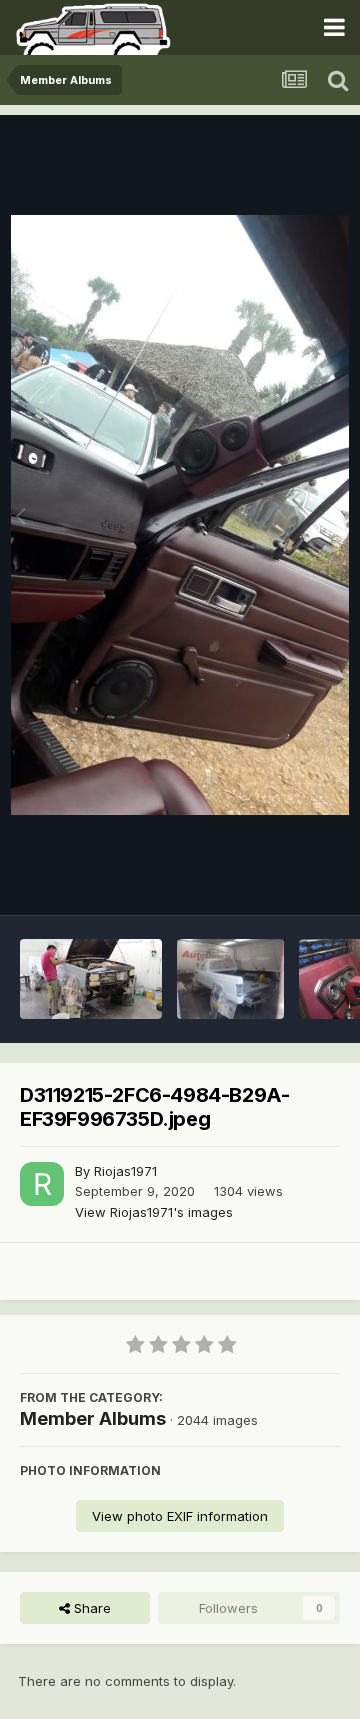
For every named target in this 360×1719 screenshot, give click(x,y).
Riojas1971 (125, 1171)
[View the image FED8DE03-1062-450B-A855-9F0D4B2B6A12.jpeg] (91, 979)
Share (90, 1608)
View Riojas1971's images (154, 1212)
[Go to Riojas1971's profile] (42, 1184)
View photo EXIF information (180, 1516)
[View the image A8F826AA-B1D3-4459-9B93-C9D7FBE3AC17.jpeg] (230, 979)
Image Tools (277, 879)
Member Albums (93, 1418)
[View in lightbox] (180, 515)
